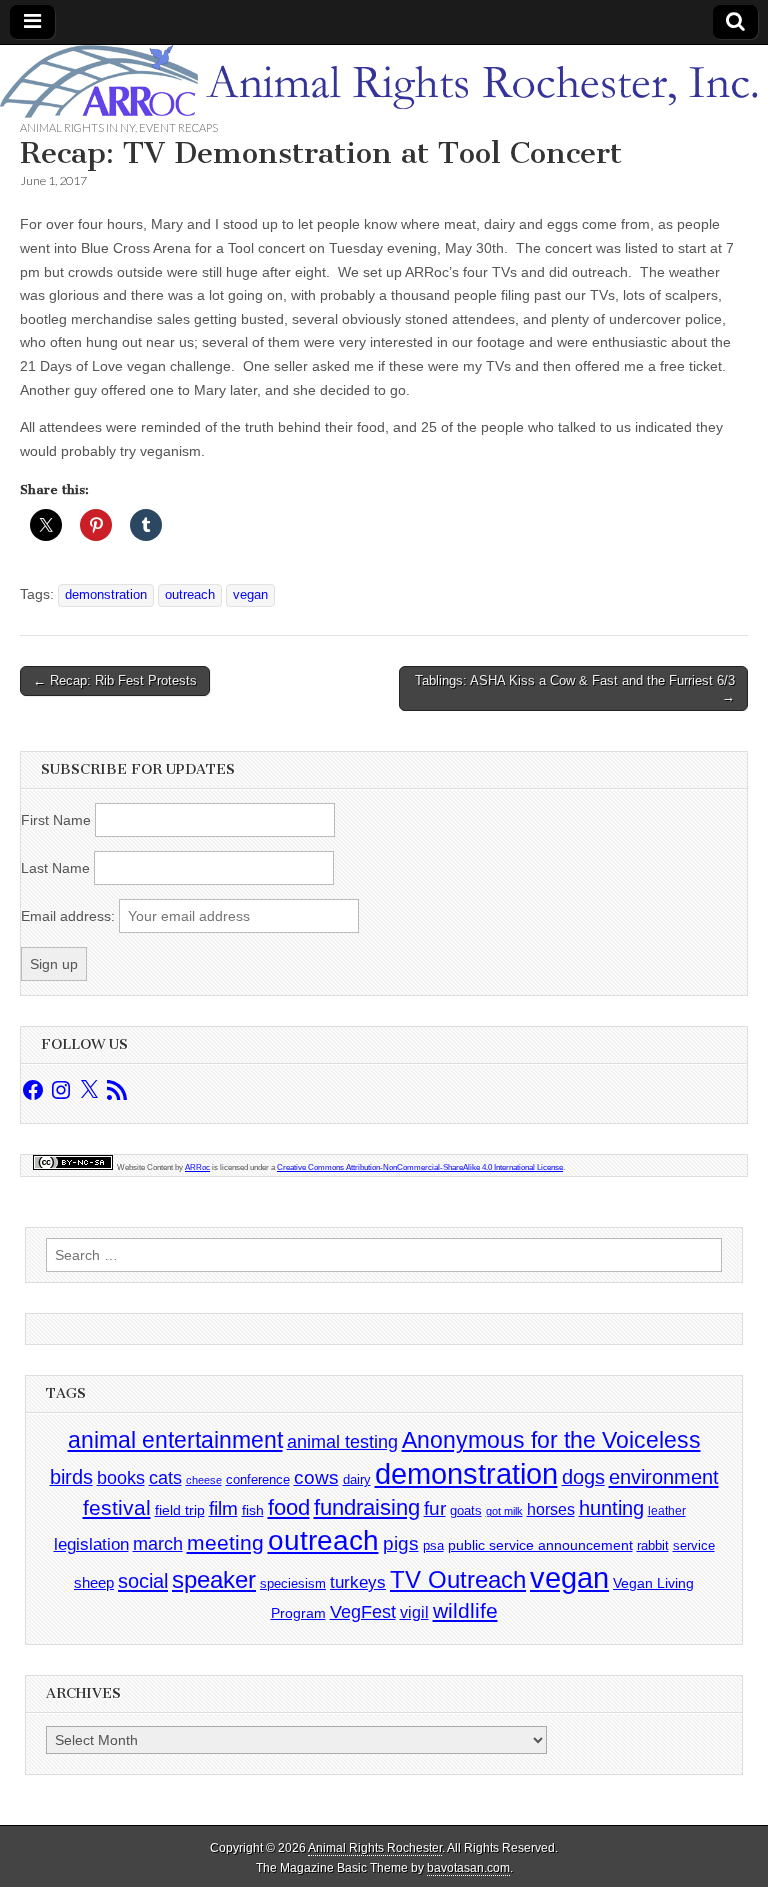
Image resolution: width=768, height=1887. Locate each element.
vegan (250, 595)
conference (258, 1479)
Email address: (70, 916)
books (121, 1477)
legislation (91, 1544)
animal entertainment (175, 1440)
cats (165, 1478)
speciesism (293, 1583)
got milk (504, 1511)
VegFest (363, 1612)
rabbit (653, 1545)
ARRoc (197, 1167)
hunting (611, 1508)
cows (316, 1477)
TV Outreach (458, 1580)
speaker (214, 1579)
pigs (401, 1543)
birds (71, 1477)
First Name (56, 820)
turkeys (358, 1582)
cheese (204, 1480)
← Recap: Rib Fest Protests (115, 680)
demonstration (106, 595)
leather (667, 1511)
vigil (414, 1612)
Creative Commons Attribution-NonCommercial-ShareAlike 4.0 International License (420, 1167)
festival (117, 1507)
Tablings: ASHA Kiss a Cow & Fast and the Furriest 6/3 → (575, 688)
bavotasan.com (468, 1868)
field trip (180, 1510)
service (694, 1545)
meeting (225, 1543)
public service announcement (540, 1545)
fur (435, 1508)
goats (466, 1510)
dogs (583, 1477)
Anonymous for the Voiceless (551, 1440)
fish (253, 1510)
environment (664, 1476)
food (289, 1507)
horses (551, 1509)
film (223, 1508)
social (143, 1581)
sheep (94, 1582)
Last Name (55, 868)
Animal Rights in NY (77, 127)
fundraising (367, 1507)
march (158, 1544)
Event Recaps (178, 127)
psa (433, 1545)
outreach (190, 595)
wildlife (465, 1610)
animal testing (342, 1442)
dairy (357, 1479)
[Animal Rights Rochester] (384, 82)
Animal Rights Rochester (375, 1848)
